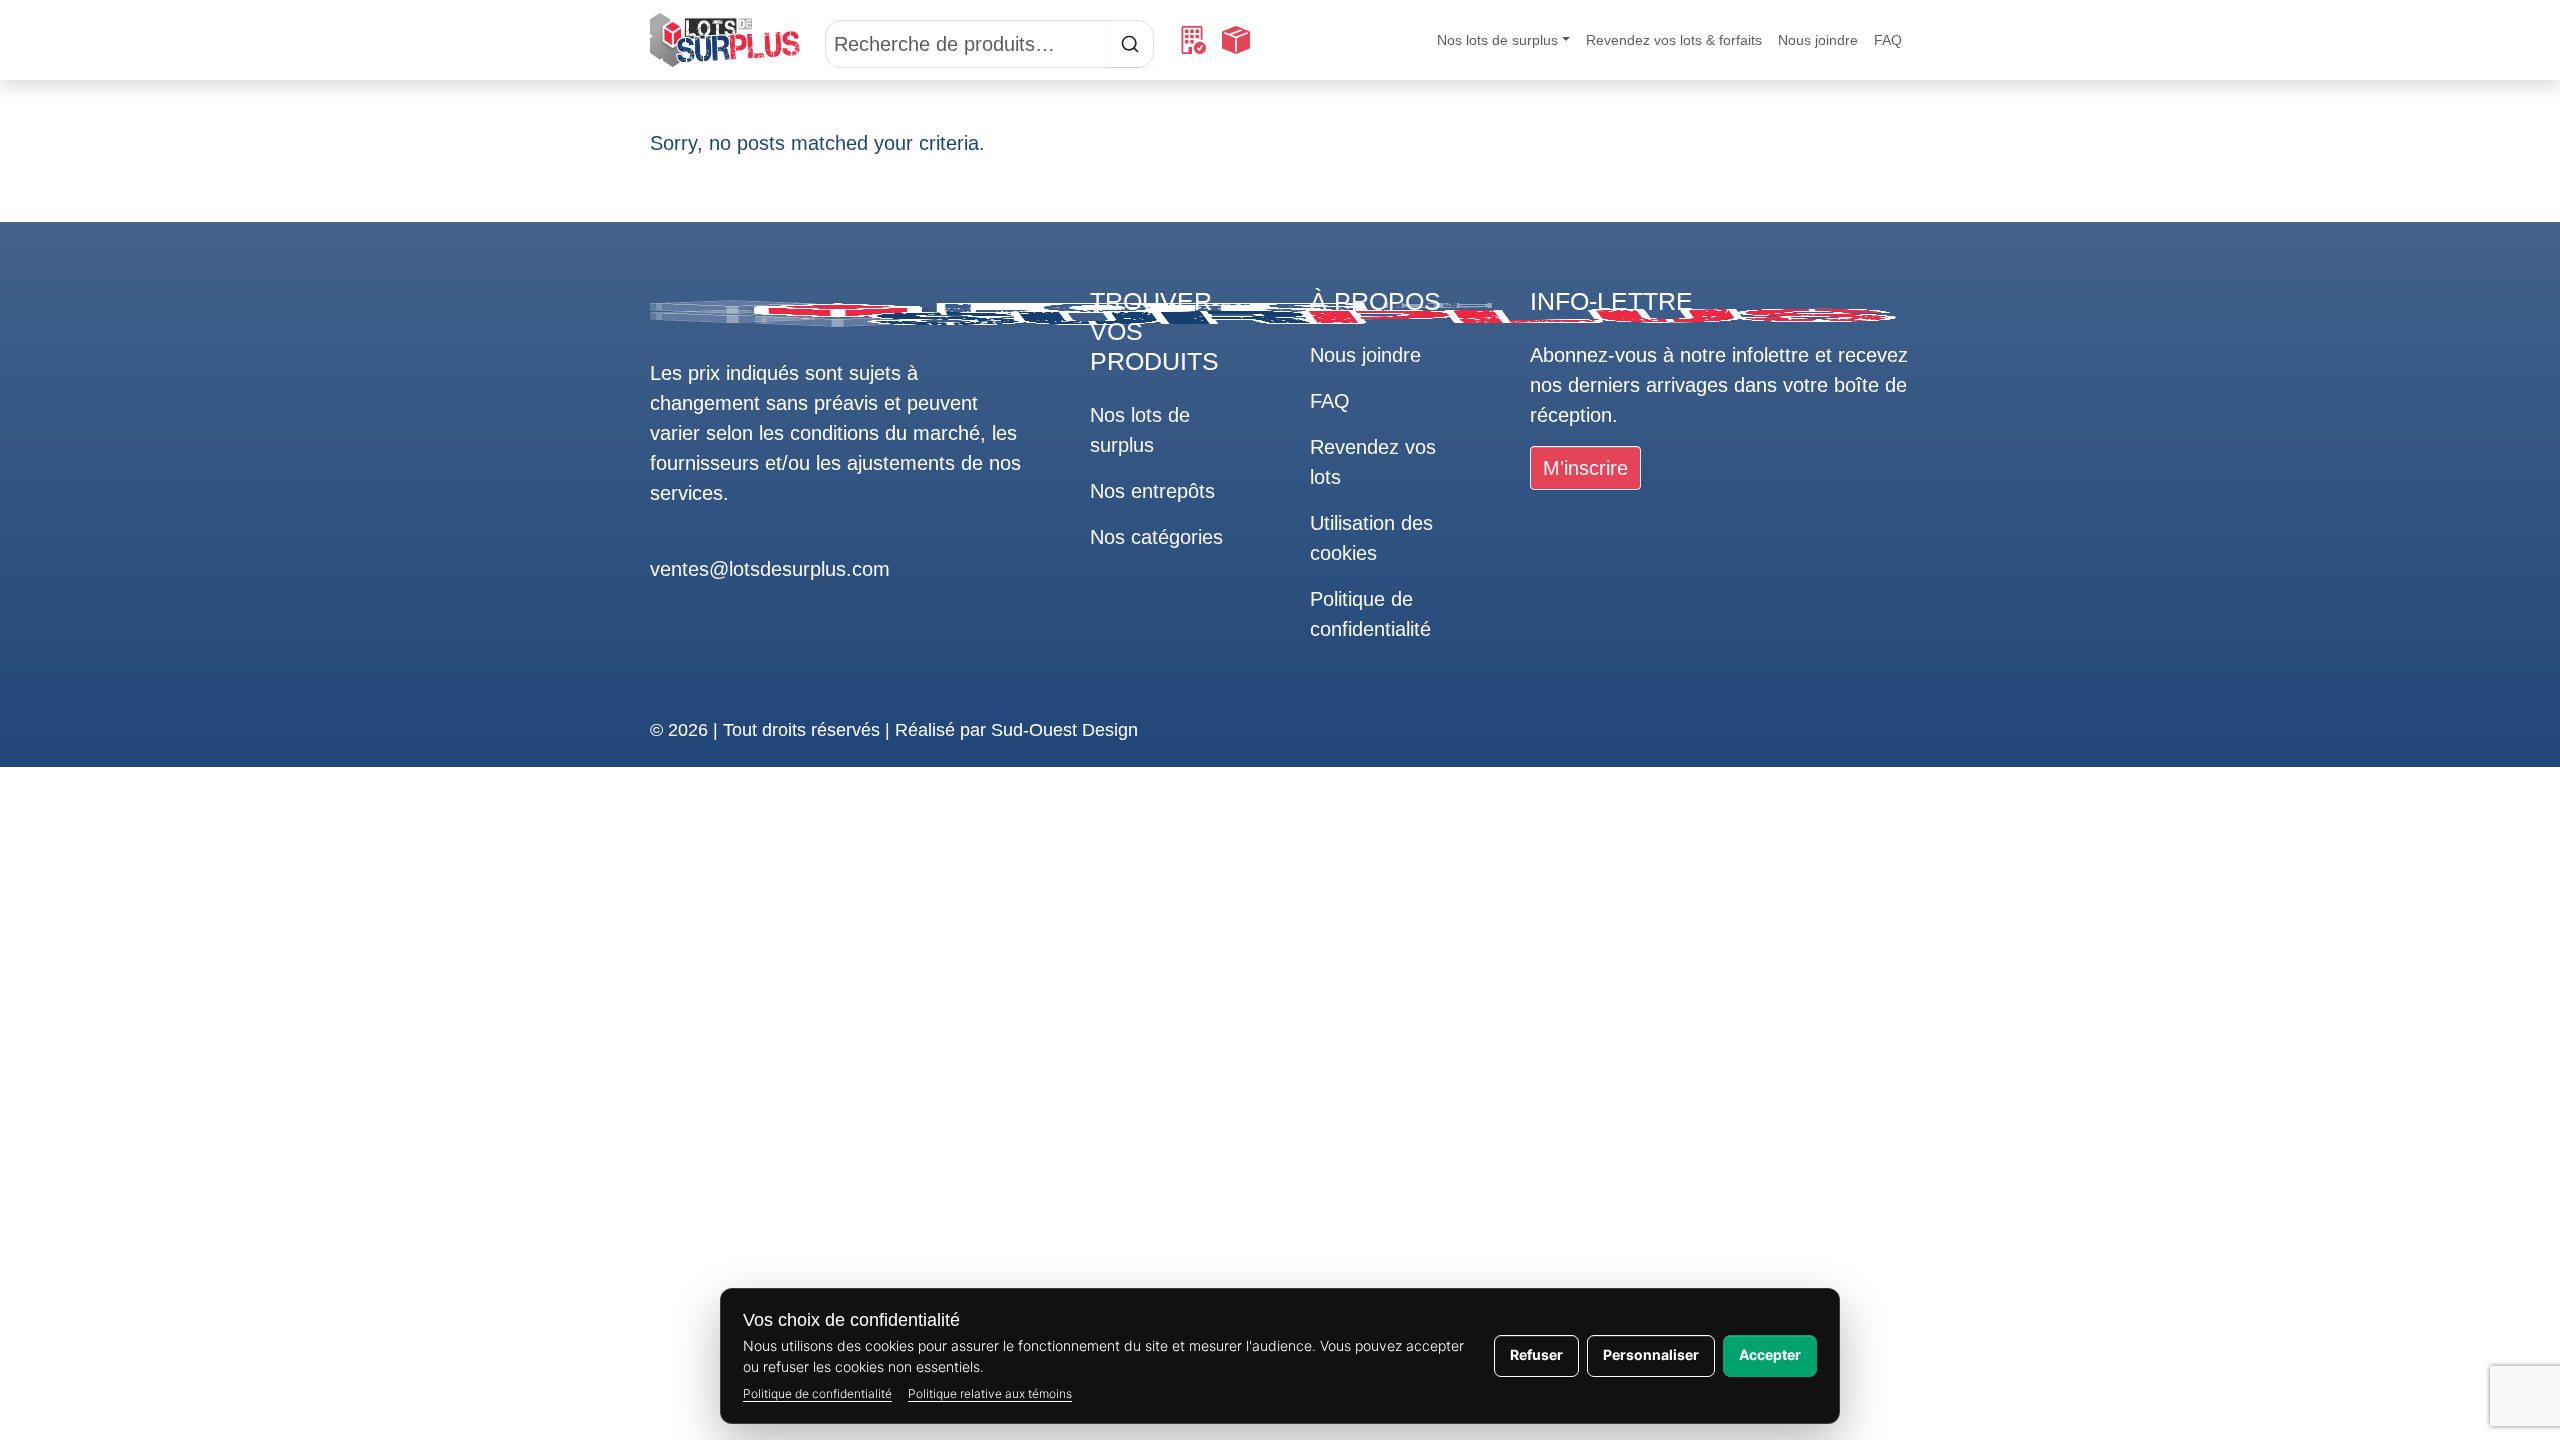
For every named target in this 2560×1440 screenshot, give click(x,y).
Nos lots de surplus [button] (1497, 40)
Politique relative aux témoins (990, 1393)
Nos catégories (1156, 537)
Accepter (1770, 1354)
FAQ (1888, 40)
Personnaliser (1651, 1354)
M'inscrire (1585, 468)
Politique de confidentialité (817, 1393)
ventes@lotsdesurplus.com (770, 569)
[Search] (989, 40)
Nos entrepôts (1152, 491)
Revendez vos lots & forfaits (1674, 40)
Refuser (1536, 1354)
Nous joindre (1818, 40)
